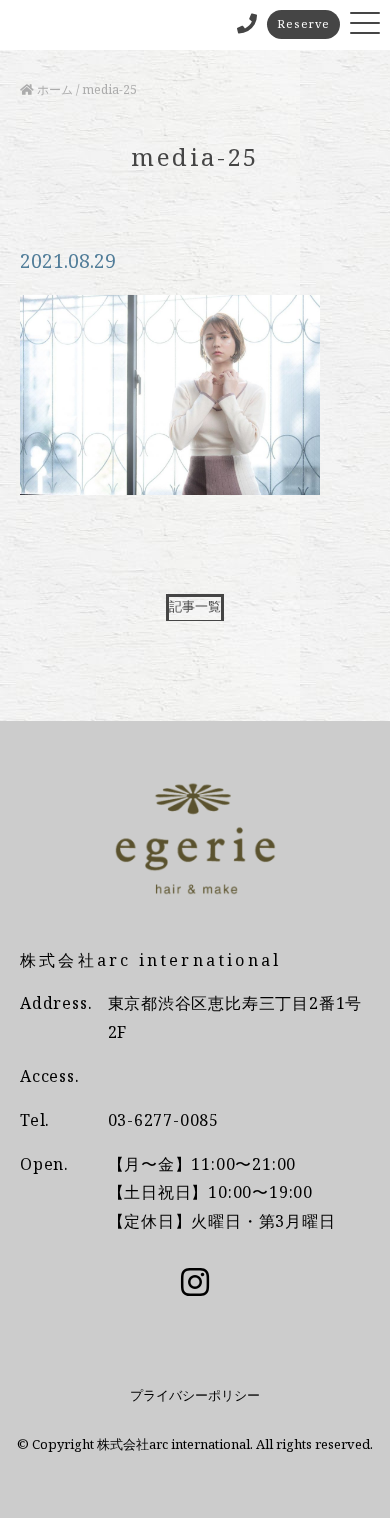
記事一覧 (195, 606)
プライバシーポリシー (195, 1395)
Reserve (303, 23)
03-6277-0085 (164, 1120)
